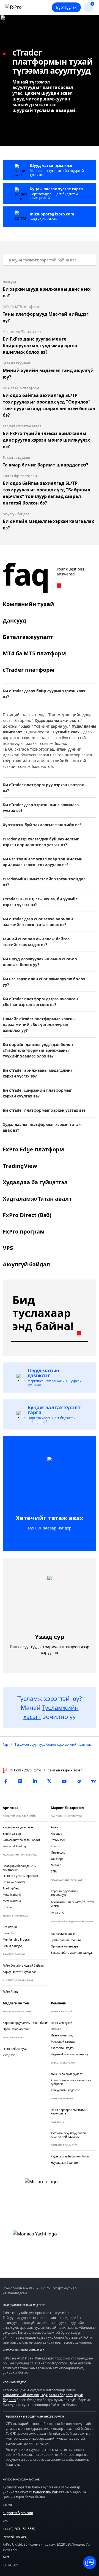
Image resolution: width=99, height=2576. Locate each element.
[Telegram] (79, 1781)
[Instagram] (20, 1781)
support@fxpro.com (18, 2513)
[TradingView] (94, 1781)
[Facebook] (5, 1781)
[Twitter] (50, 1781)
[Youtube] (64, 1781)
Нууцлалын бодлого (57, 2395)
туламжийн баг (45, 2492)
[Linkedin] (35, 1781)
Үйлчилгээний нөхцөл (21, 2395)
